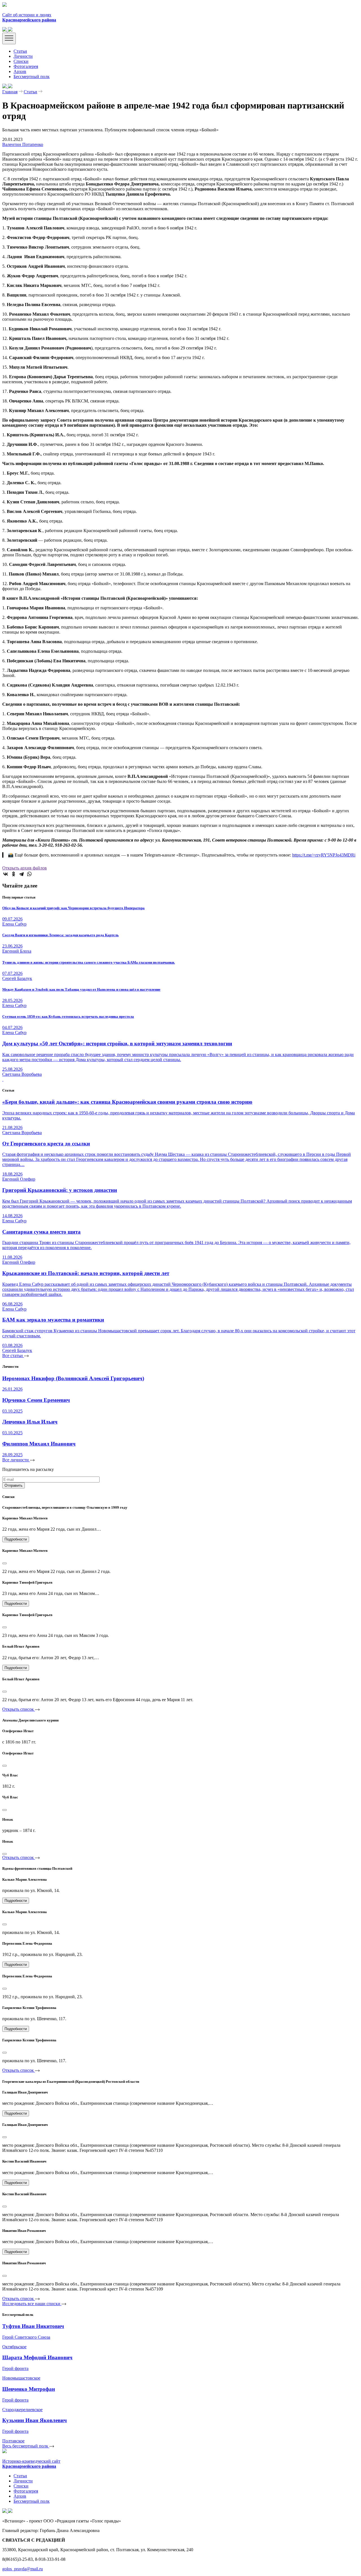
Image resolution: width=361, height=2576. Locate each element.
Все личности (16, 1460)
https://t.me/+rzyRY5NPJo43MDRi (324, 855)
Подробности (16, 1539)
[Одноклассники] (14, 874)
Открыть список (19, 1709)
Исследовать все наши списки (32, 2304)
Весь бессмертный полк (26, 2446)
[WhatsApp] (29, 874)
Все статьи (13, 1356)
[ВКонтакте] (6, 874)
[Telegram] (21, 874)
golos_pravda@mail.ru (23, 2569)
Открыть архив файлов (25, 868)
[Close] (5, 1563)
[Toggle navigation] (9, 38)
